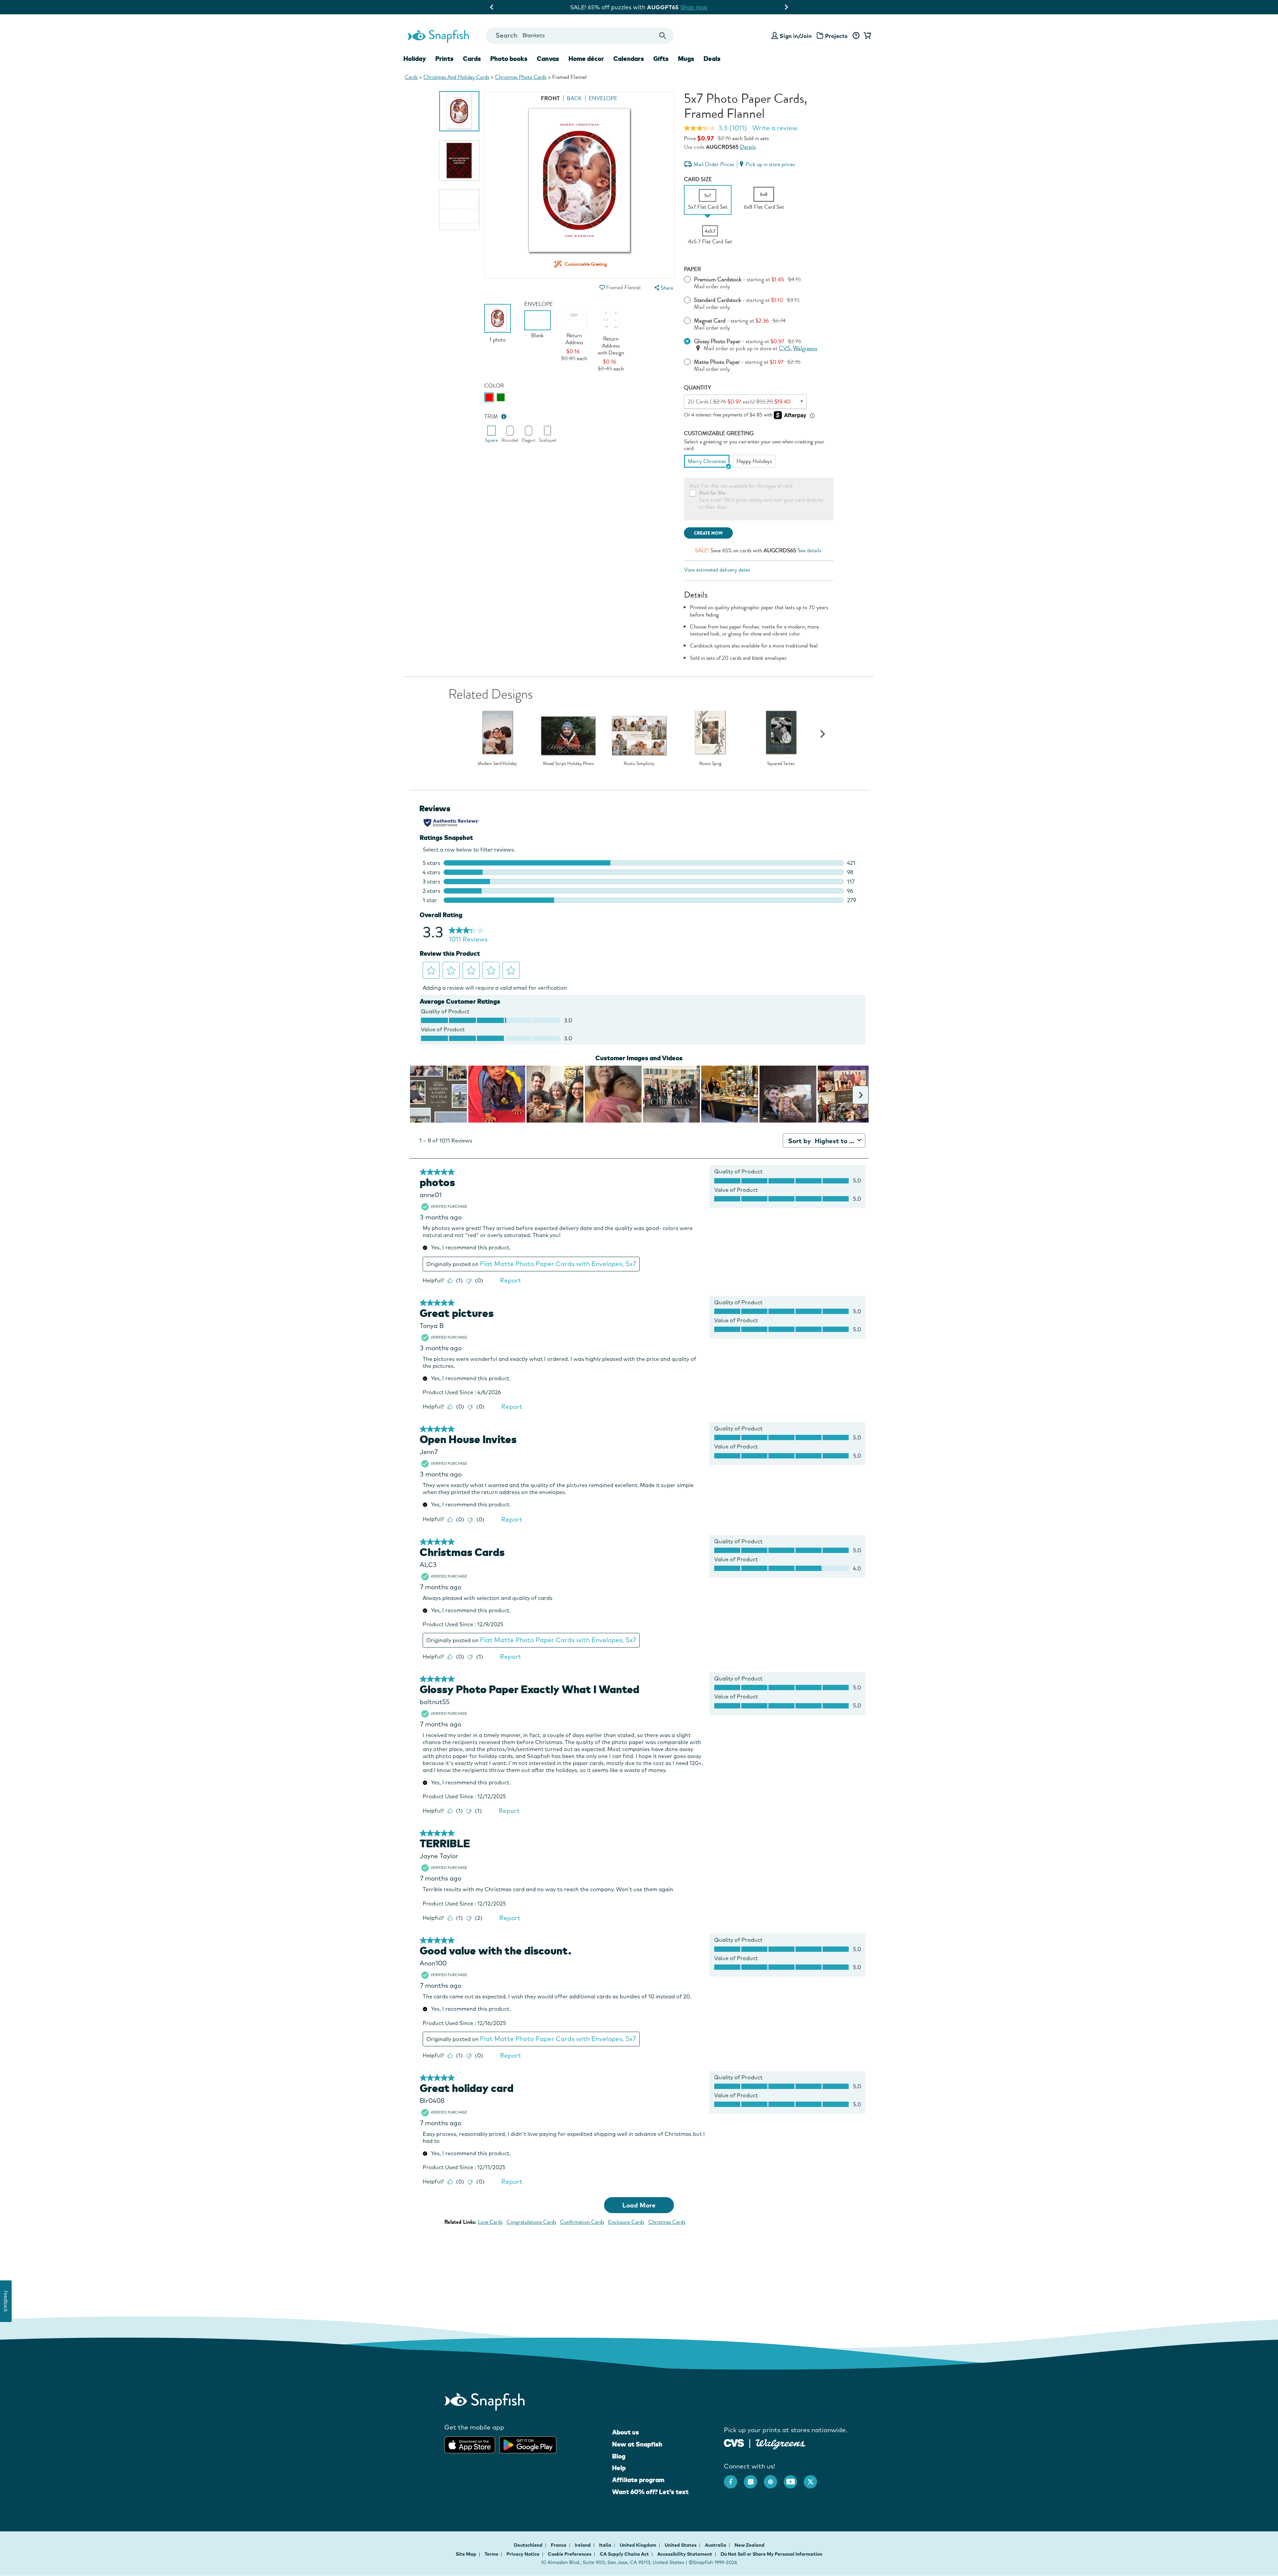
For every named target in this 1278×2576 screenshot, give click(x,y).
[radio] (489, 397)
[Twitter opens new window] (814, 2478)
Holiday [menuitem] (415, 59)
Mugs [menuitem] (686, 59)
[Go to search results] (663, 36)
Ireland (583, 2545)
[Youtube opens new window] (794, 2478)
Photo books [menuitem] (509, 59)
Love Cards (490, 2222)
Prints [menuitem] (444, 59)
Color (494, 386)
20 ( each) (739, 402)
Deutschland (529, 2545)
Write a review (775, 128)
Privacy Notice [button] (523, 2554)
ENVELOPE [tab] (603, 98)
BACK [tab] (574, 98)
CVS (785, 348)
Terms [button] (491, 2554)
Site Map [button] (466, 2554)
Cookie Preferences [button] (570, 2554)
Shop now (696, 7)
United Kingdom (639, 2545)
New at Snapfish (637, 2444)
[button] (602, 287)
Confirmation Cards (582, 2222)
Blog (619, 2456)
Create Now (708, 533)
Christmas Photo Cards (521, 77)
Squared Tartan (781, 764)
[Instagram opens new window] (754, 2478)
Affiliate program (638, 2480)
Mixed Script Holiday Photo (568, 764)
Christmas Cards (667, 2222)
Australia (716, 2545)
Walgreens (805, 348)
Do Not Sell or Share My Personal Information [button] (771, 2554)
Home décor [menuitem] (586, 59)
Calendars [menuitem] (629, 59)
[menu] (663, 288)
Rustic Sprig (710, 764)
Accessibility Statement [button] (685, 2554)
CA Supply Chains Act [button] (624, 2554)
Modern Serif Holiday (497, 764)
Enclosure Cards (626, 2222)
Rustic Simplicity (639, 764)
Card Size (698, 179)
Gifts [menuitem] (661, 59)
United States (681, 2545)
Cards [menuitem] (472, 59)
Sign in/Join (796, 36)
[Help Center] (856, 36)
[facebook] (734, 2478)
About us (626, 2432)
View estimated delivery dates (717, 570)
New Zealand (749, 2545)
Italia (606, 2545)
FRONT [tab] (550, 98)
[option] (459, 111)
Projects (836, 36)
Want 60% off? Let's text (650, 2492)
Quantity (698, 388)
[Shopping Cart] (866, 36)
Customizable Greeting (719, 433)
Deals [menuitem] (712, 59)
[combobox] (580, 36)
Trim (491, 417)
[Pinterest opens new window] (774, 2478)
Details (748, 147)
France (559, 2545)
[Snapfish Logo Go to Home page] (438, 36)
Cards (411, 77)
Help (619, 2468)
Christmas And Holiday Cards (456, 77)
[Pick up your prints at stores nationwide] (734, 2442)
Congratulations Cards (531, 2222)
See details (809, 550)
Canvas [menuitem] (548, 59)
